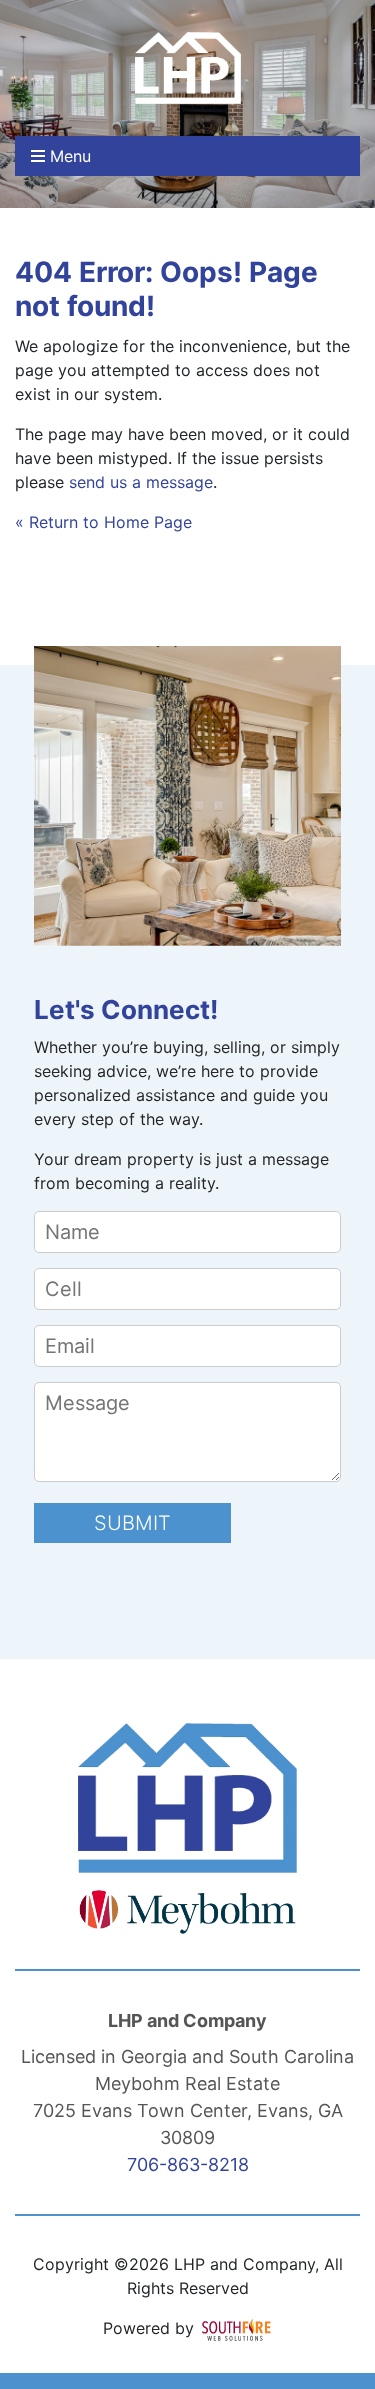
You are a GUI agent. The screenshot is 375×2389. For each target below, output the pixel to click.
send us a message (141, 482)
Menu (68, 156)
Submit (132, 1523)
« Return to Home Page (103, 522)
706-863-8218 (188, 2164)
